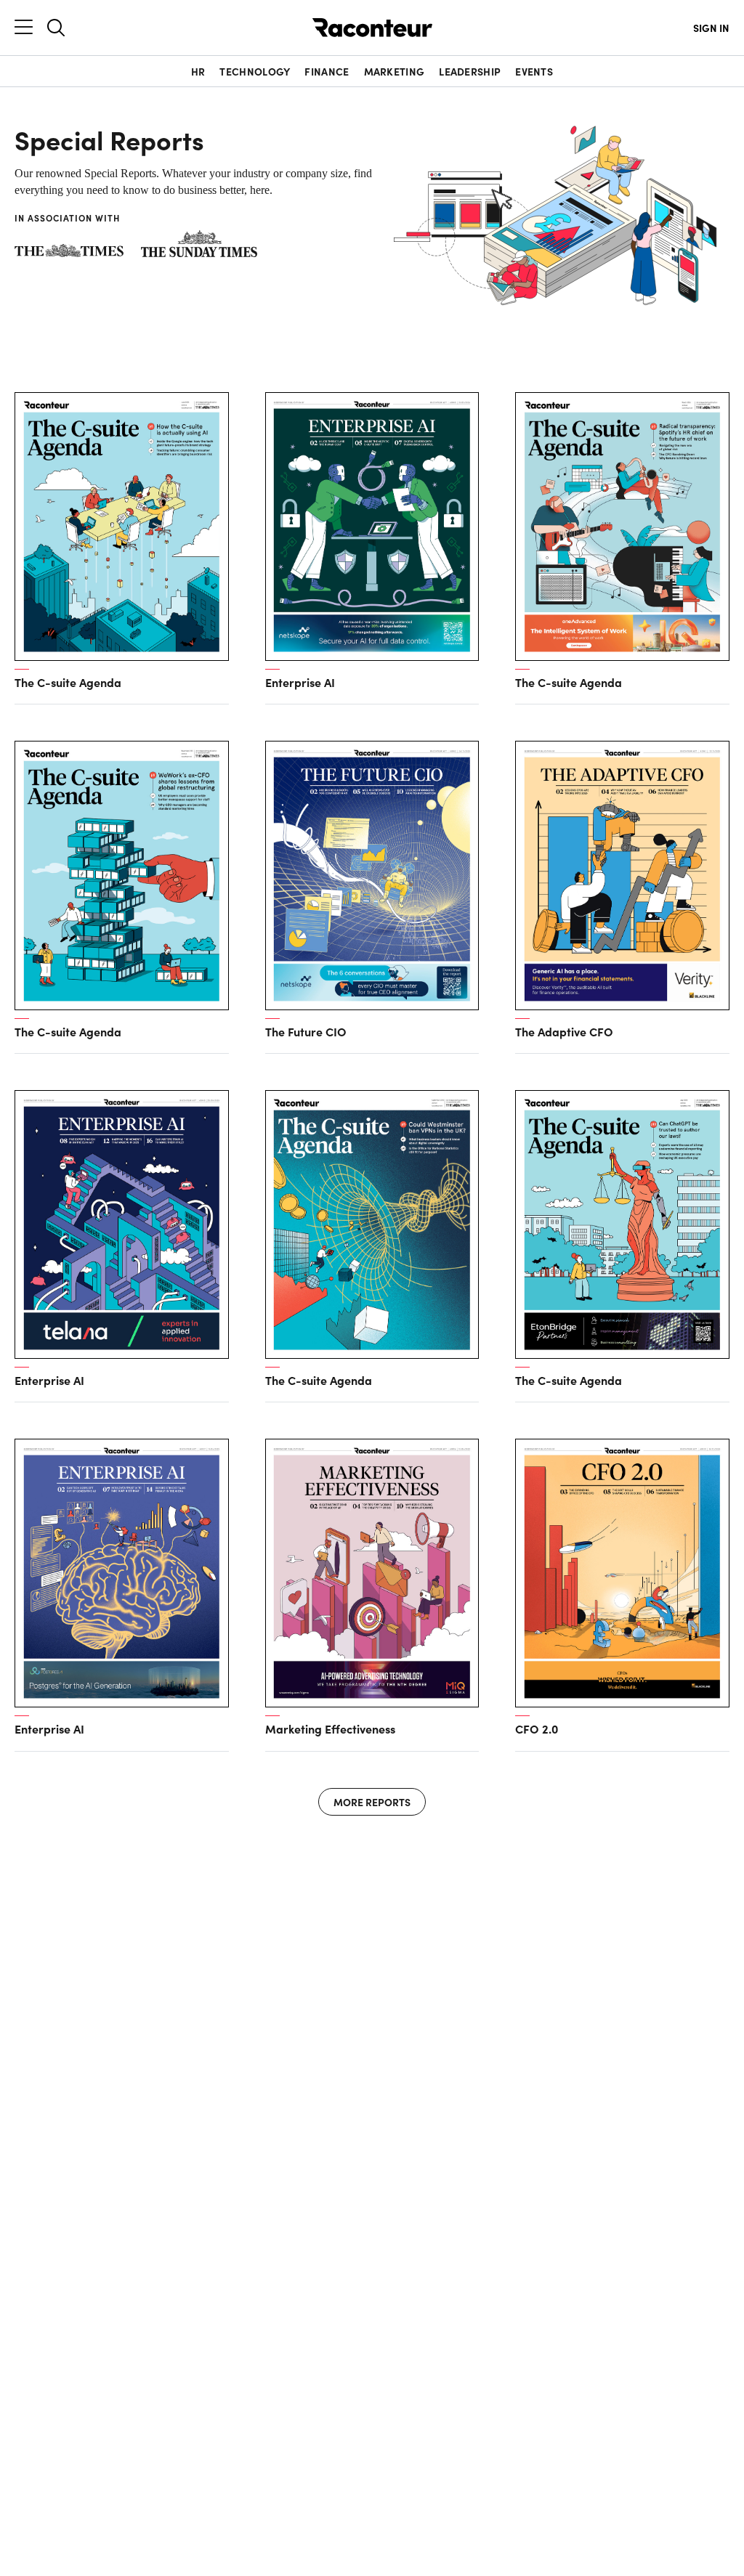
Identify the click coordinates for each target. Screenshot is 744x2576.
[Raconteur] (372, 28)
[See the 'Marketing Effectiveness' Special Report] (372, 1573)
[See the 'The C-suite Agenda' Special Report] (122, 527)
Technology (255, 71)
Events (534, 71)
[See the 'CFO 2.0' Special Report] (622, 1573)
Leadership (470, 71)
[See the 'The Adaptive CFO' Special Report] (622, 875)
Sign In (711, 28)
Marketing (395, 71)
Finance (327, 71)
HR (198, 71)
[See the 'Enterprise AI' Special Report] (372, 527)
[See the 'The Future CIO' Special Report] (372, 875)
